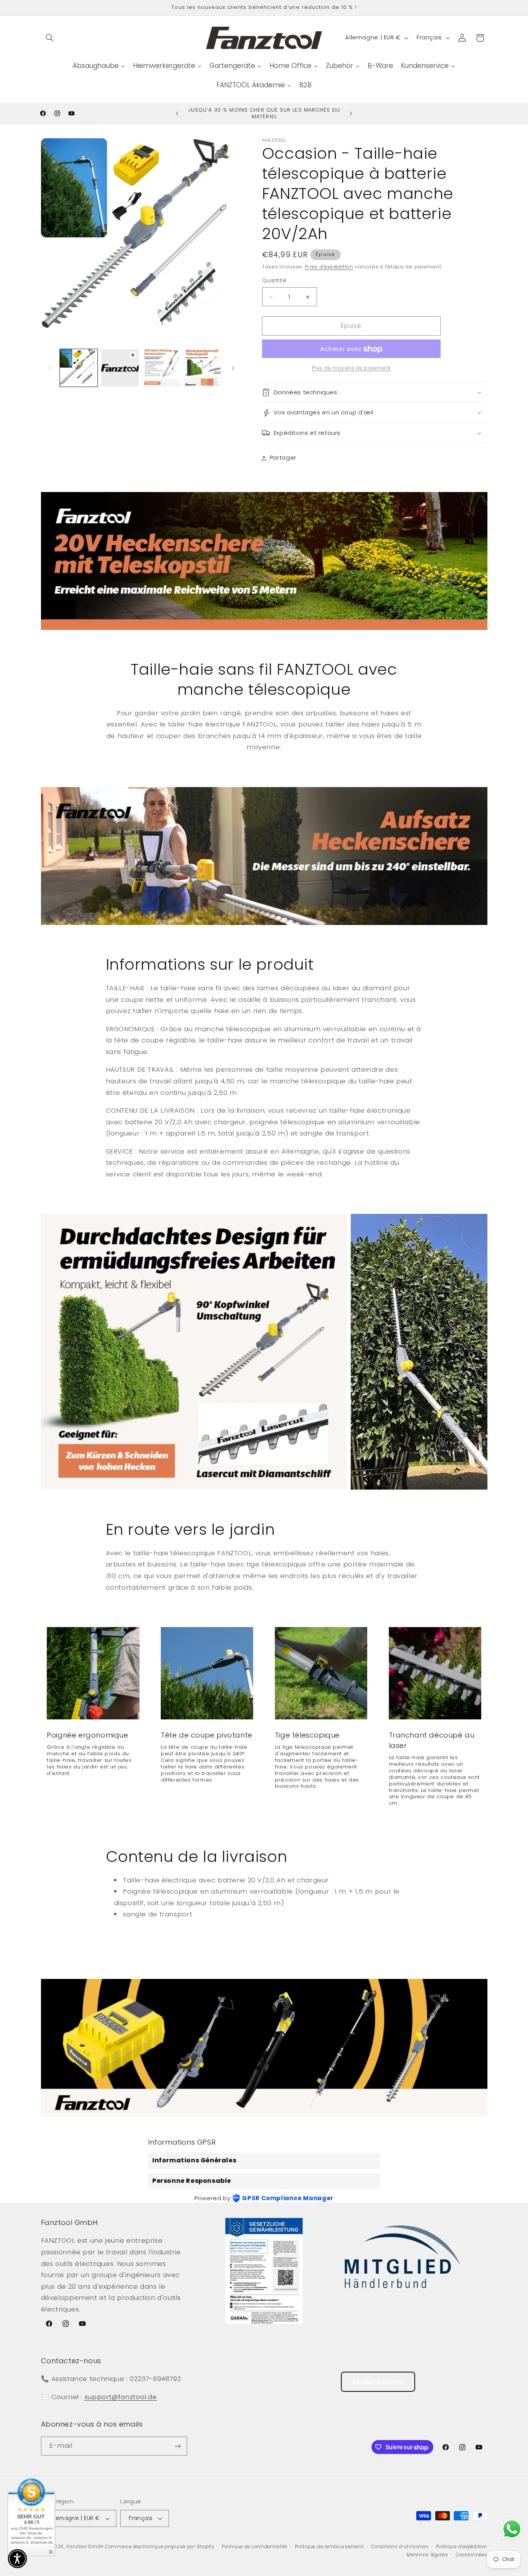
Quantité (274, 281)
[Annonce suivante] (351, 114)
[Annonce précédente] (177, 114)
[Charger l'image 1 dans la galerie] (79, 368)
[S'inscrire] (177, 2446)
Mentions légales (428, 2555)
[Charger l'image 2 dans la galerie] (162, 368)
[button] (50, 38)
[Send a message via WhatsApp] (512, 2529)
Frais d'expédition (329, 267)
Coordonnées (471, 2555)
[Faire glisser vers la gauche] (49, 368)
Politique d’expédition (462, 2547)
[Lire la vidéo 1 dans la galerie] (120, 368)
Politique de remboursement (329, 2547)
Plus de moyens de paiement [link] (351, 368)
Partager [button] (283, 458)
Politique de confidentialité (255, 2547)
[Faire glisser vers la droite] (233, 368)
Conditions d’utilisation (400, 2547)
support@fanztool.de (121, 2397)
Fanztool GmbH (85, 2547)
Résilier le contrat (378, 2382)
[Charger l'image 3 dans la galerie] (203, 368)
